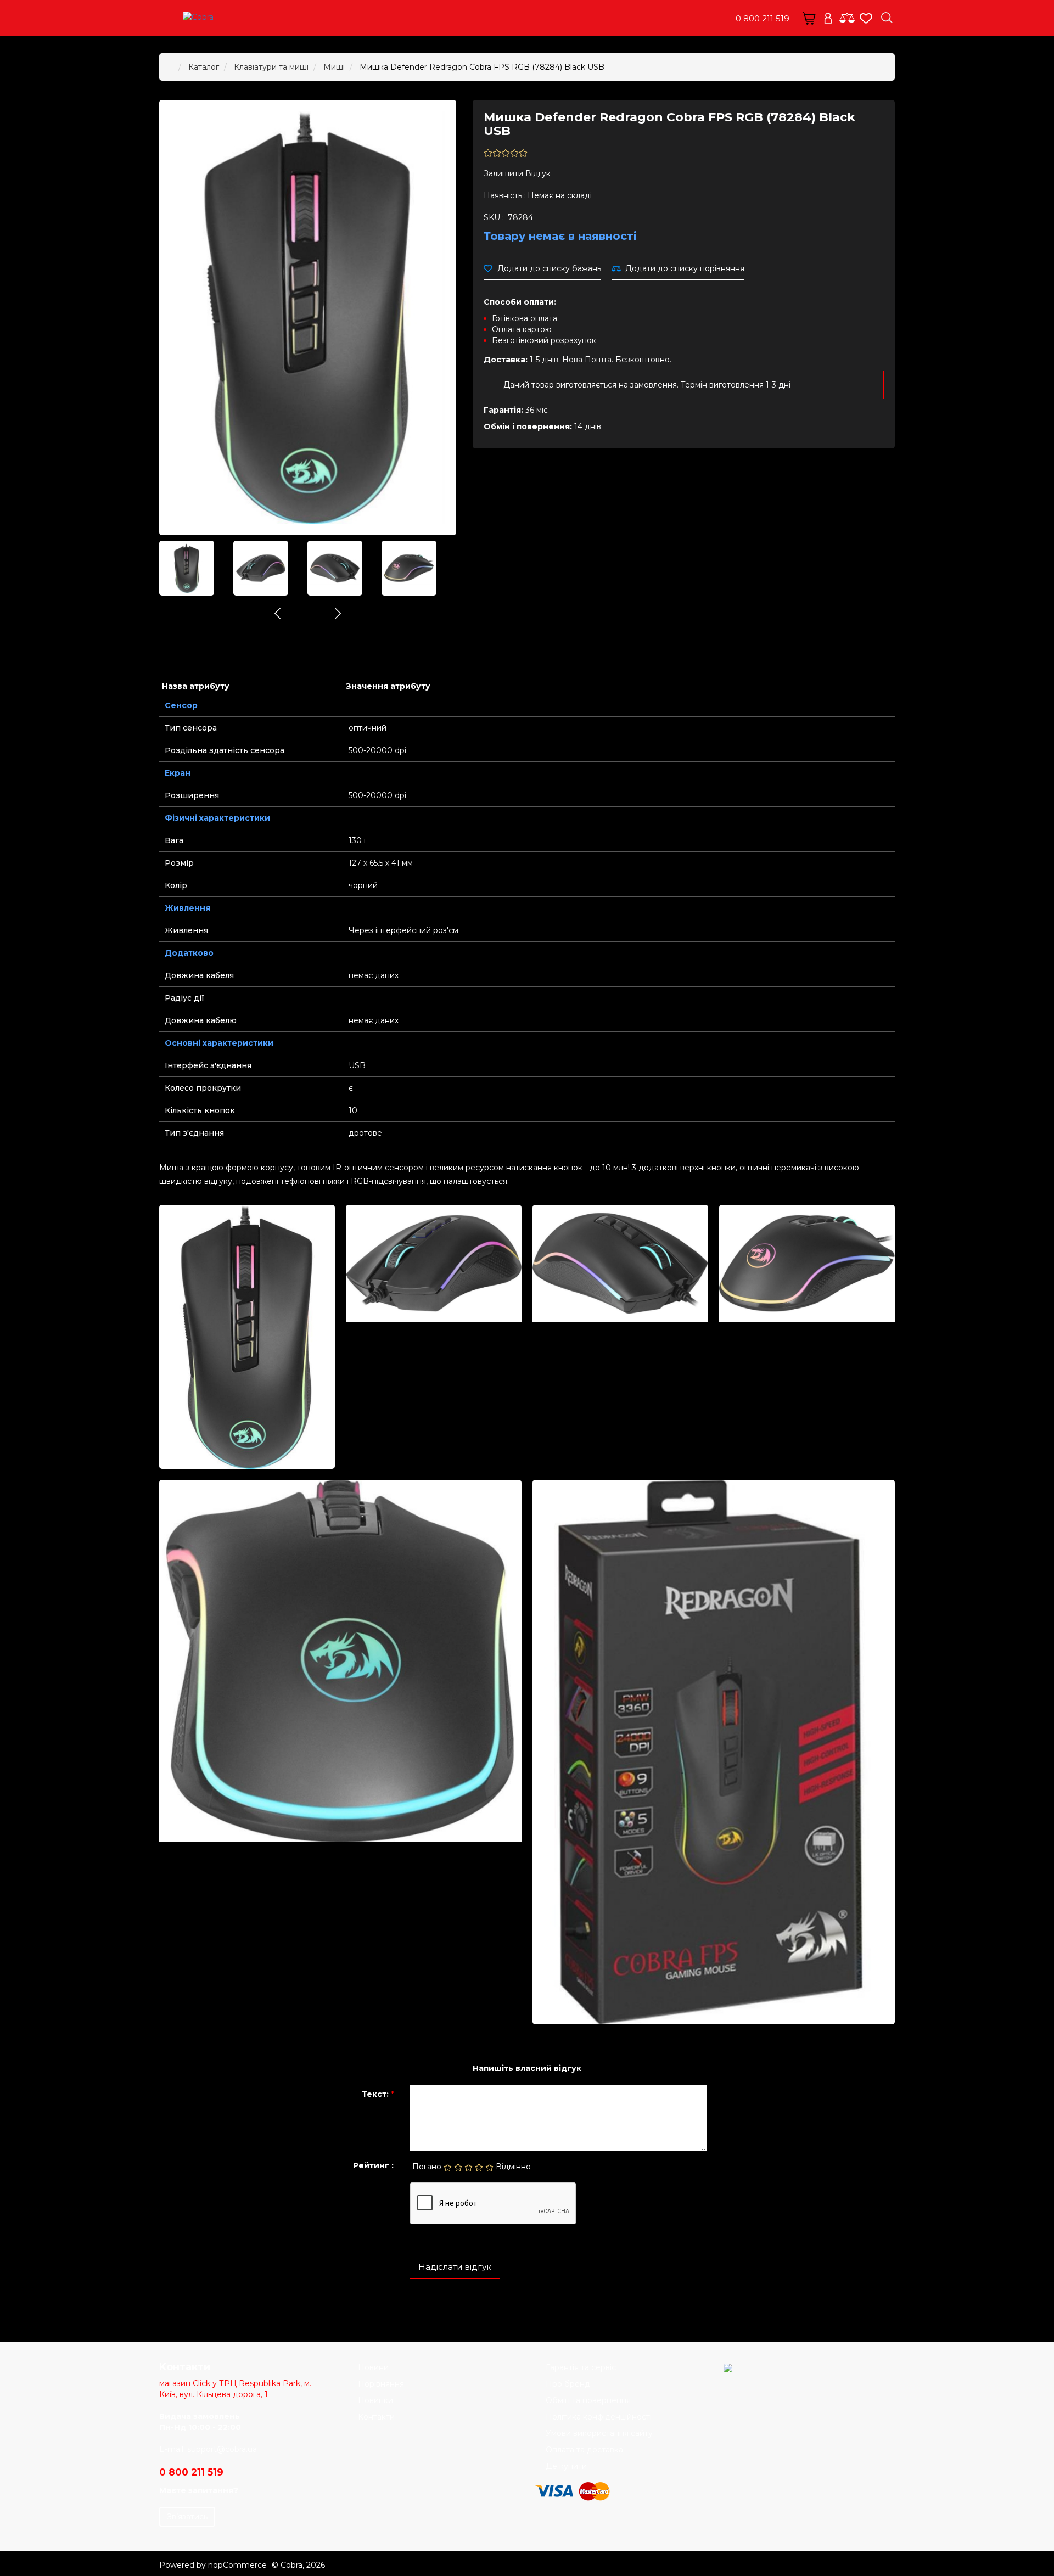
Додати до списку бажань (549, 268)
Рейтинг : (373, 2165)
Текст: (375, 2094)
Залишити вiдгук (517, 173)
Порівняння (381, 2384)
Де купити (566, 2466)
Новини (373, 2367)
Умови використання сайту (599, 2433)
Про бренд (568, 2384)
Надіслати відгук (455, 2267)
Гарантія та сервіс (581, 2367)
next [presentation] (338, 613)
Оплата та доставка (584, 2450)
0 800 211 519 (763, 18)
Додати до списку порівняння (685, 268)
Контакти (376, 2417)
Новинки (375, 2400)
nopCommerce (237, 2565)
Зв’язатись (187, 2517)
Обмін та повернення (588, 2400)
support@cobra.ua (222, 2449)
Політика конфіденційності (599, 2417)
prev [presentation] (277, 613)
